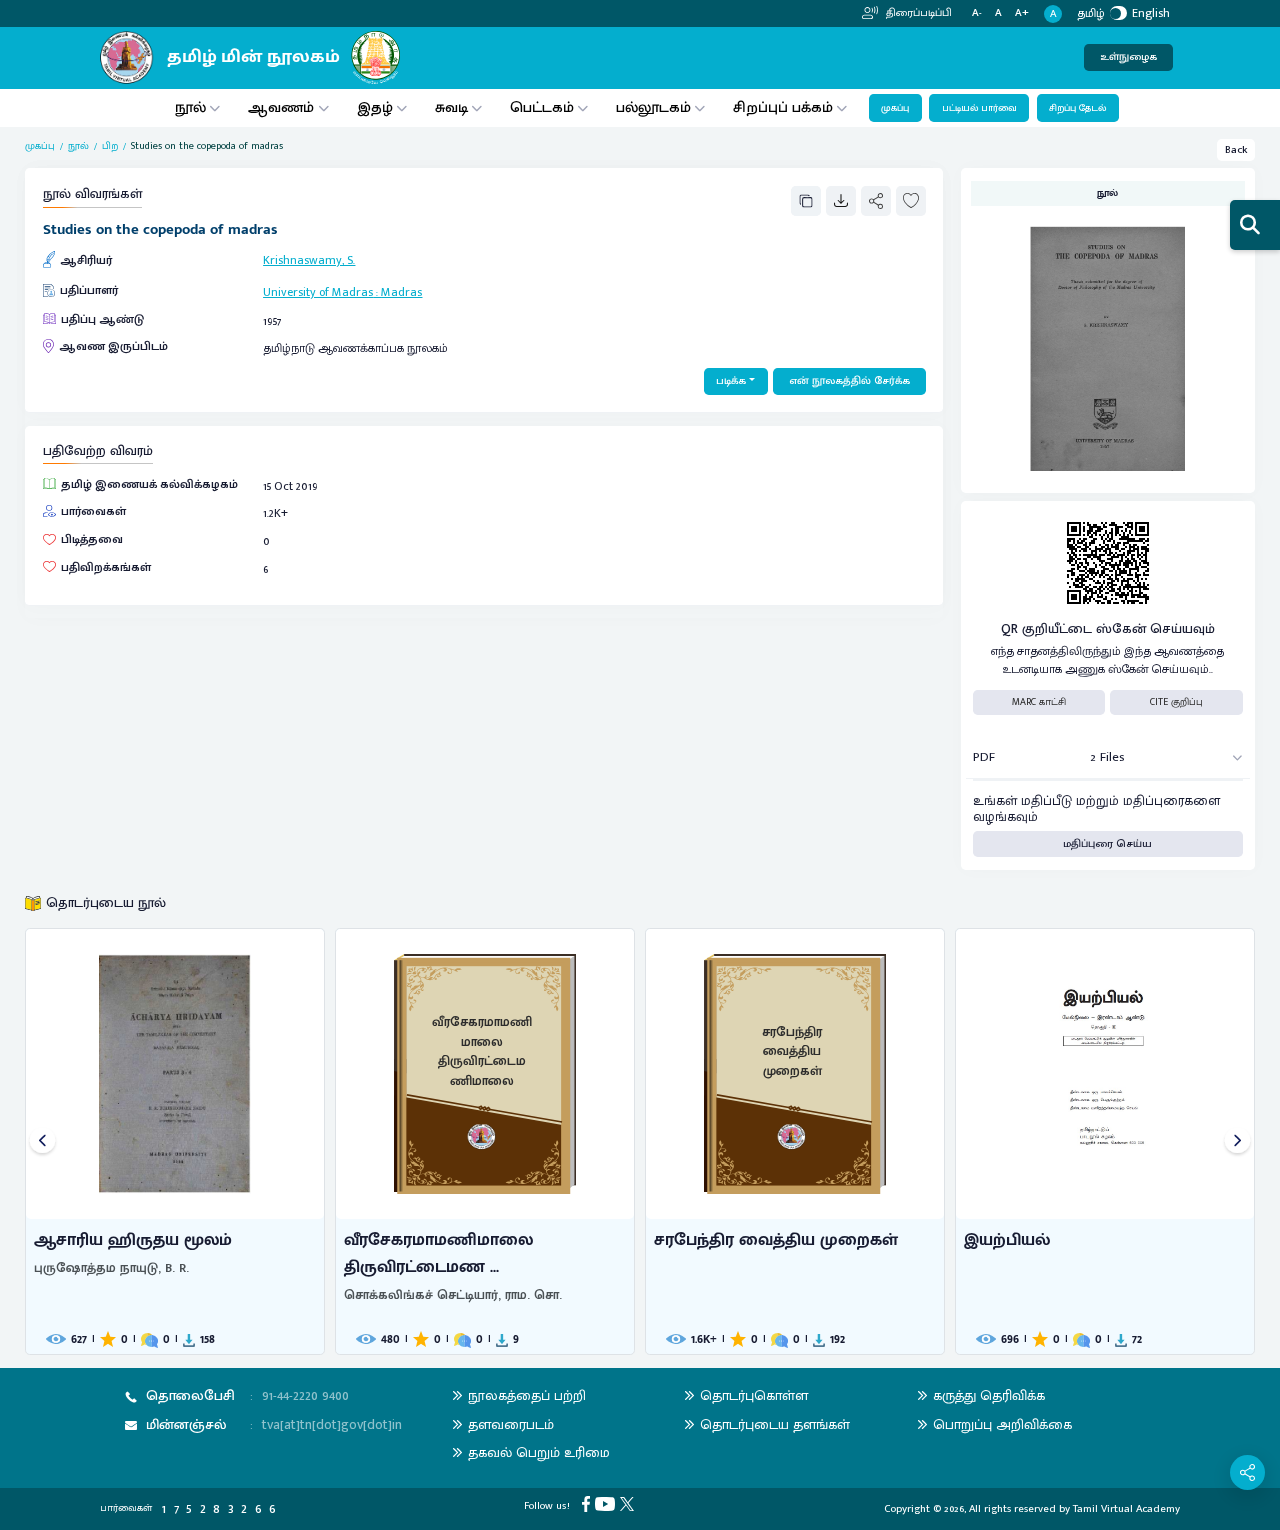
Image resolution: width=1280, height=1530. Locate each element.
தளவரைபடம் (511, 1424)
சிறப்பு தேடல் (1077, 108)
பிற (110, 146)
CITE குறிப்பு (1176, 702)
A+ (1022, 13)
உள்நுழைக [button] (1128, 57)
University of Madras (318, 292)
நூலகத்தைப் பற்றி (527, 1395)
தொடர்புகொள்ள (754, 1395)
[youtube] (607, 1504)
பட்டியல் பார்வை (979, 108)
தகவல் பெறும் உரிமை (539, 1452)
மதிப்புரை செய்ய (1107, 844)
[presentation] (42, 1141)
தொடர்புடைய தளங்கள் (775, 1424)
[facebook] (588, 1504)
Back (1236, 150)
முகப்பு (895, 108)
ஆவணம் (283, 107)
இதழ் (375, 107)
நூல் (190, 107)
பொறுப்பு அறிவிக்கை (1002, 1424)
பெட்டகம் (542, 107)
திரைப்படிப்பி (917, 13)
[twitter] (629, 1504)
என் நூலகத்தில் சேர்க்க (849, 381)
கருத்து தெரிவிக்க (989, 1395)
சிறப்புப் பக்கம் (783, 107)
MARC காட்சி (1039, 702)
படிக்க (731, 381)
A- (977, 13)
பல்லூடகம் (653, 107)
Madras (401, 292)
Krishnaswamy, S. (309, 260)
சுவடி (451, 107)
